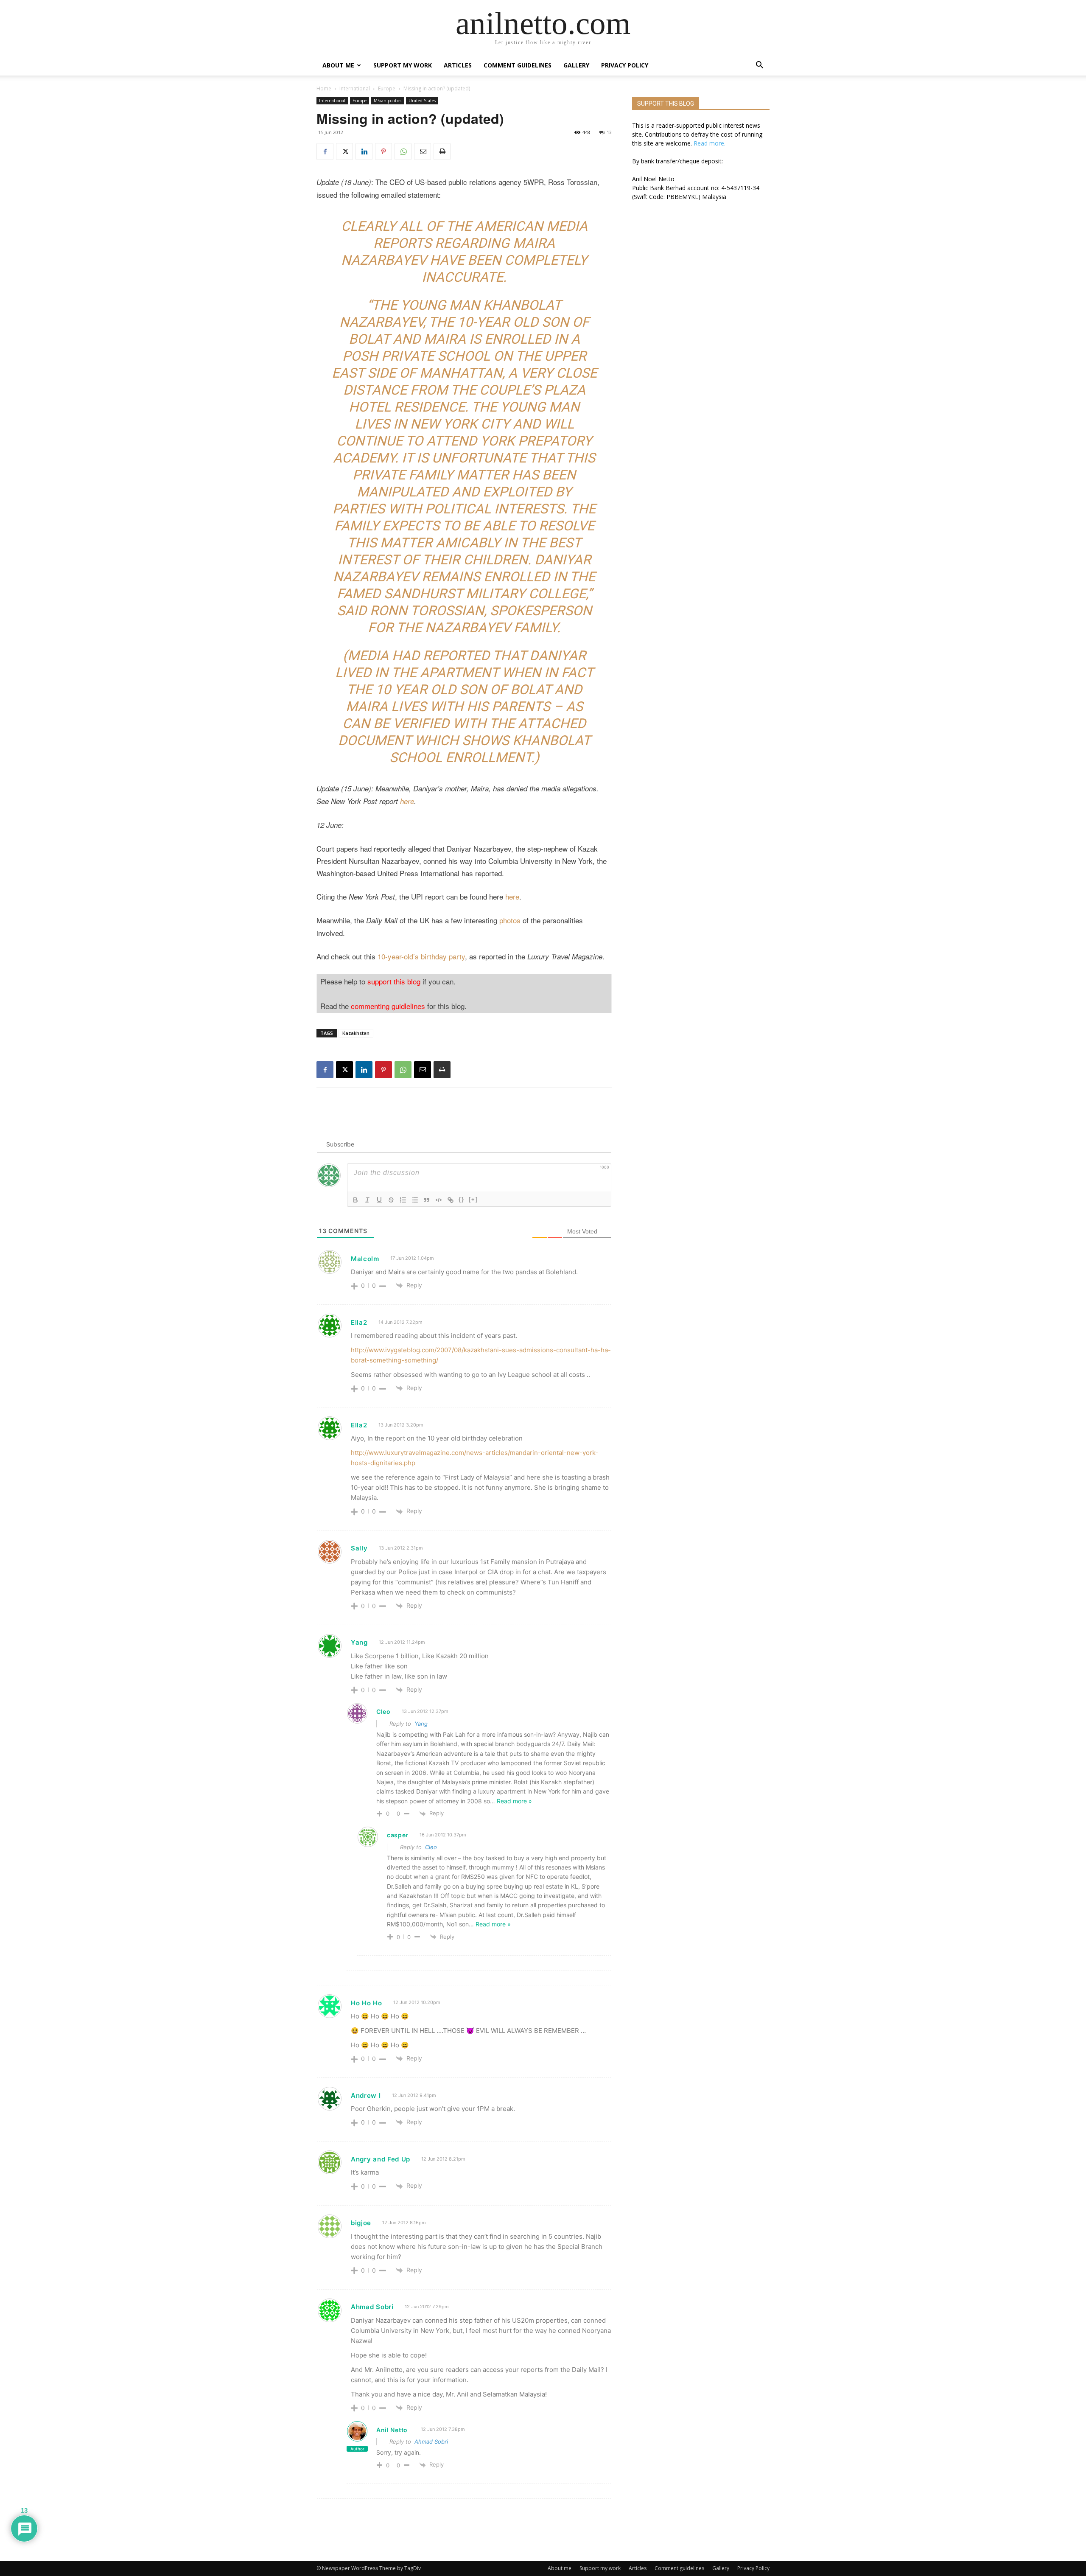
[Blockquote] (427, 1200)
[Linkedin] (364, 151)
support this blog (394, 981)
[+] (473, 1199)
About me (338, 65)
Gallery (576, 65)
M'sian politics (388, 101)
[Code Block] (439, 1200)
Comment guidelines (518, 65)
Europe (387, 88)
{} (462, 1199)
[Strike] (391, 1200)
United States (422, 101)
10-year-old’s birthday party (421, 956)
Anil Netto (392, 2430)
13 (609, 132)
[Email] (423, 151)
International (355, 88)
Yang (421, 1724)
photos (510, 920)
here (407, 801)
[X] (344, 151)
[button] (759, 66)
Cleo (431, 1847)
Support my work (403, 65)
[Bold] (355, 1200)
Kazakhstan (356, 1033)
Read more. (710, 143)
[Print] (442, 151)
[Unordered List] (415, 1200)
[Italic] (367, 1200)
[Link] (451, 1200)
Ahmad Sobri (431, 2441)
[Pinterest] (383, 151)
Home (324, 88)
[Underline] (379, 1200)
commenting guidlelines (388, 1006)
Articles (458, 65)
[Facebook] (325, 151)
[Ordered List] (403, 1200)
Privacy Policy (625, 65)
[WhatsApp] (403, 151)
